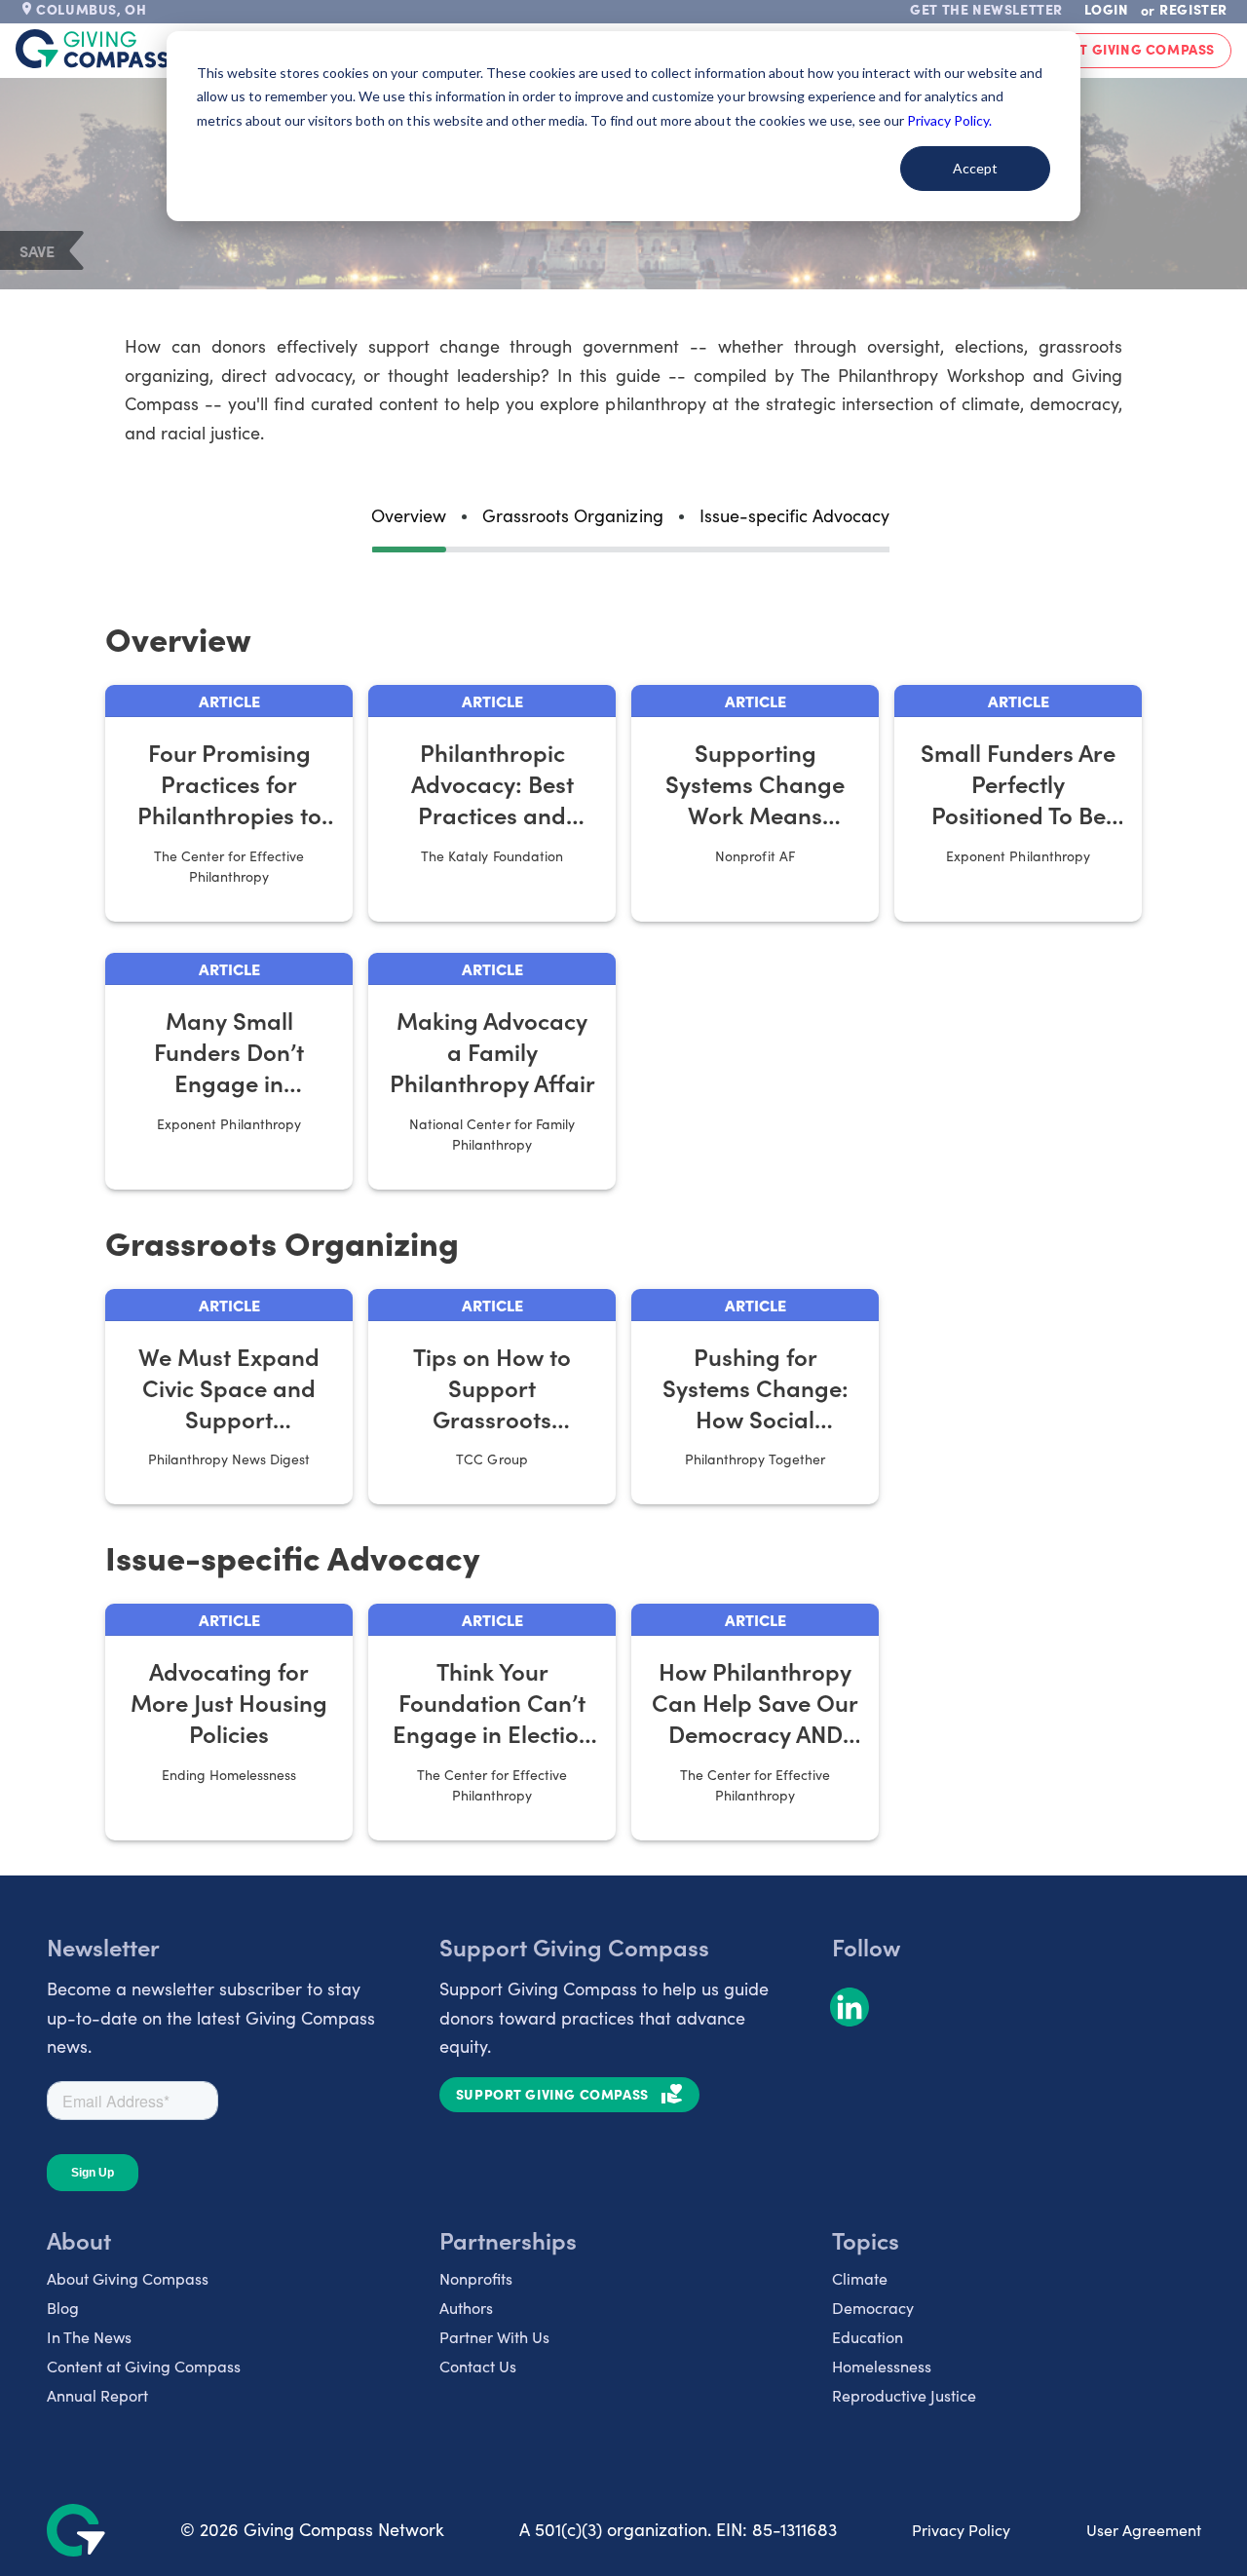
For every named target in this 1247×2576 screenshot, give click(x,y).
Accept (975, 168)
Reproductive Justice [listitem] (904, 2395)
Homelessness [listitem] (882, 2366)
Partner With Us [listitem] (494, 2337)
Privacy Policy (961, 2530)
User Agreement (1144, 2530)
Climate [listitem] (860, 2278)
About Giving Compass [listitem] (128, 2278)
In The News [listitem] (89, 2337)
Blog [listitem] (63, 2308)
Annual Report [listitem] (97, 2395)
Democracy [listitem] (873, 2308)
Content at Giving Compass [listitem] (144, 2366)
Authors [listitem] (466, 2308)
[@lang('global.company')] (93, 49)
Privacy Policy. (949, 120)
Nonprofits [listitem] (476, 2278)
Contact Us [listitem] (478, 2366)
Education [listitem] (868, 2337)
